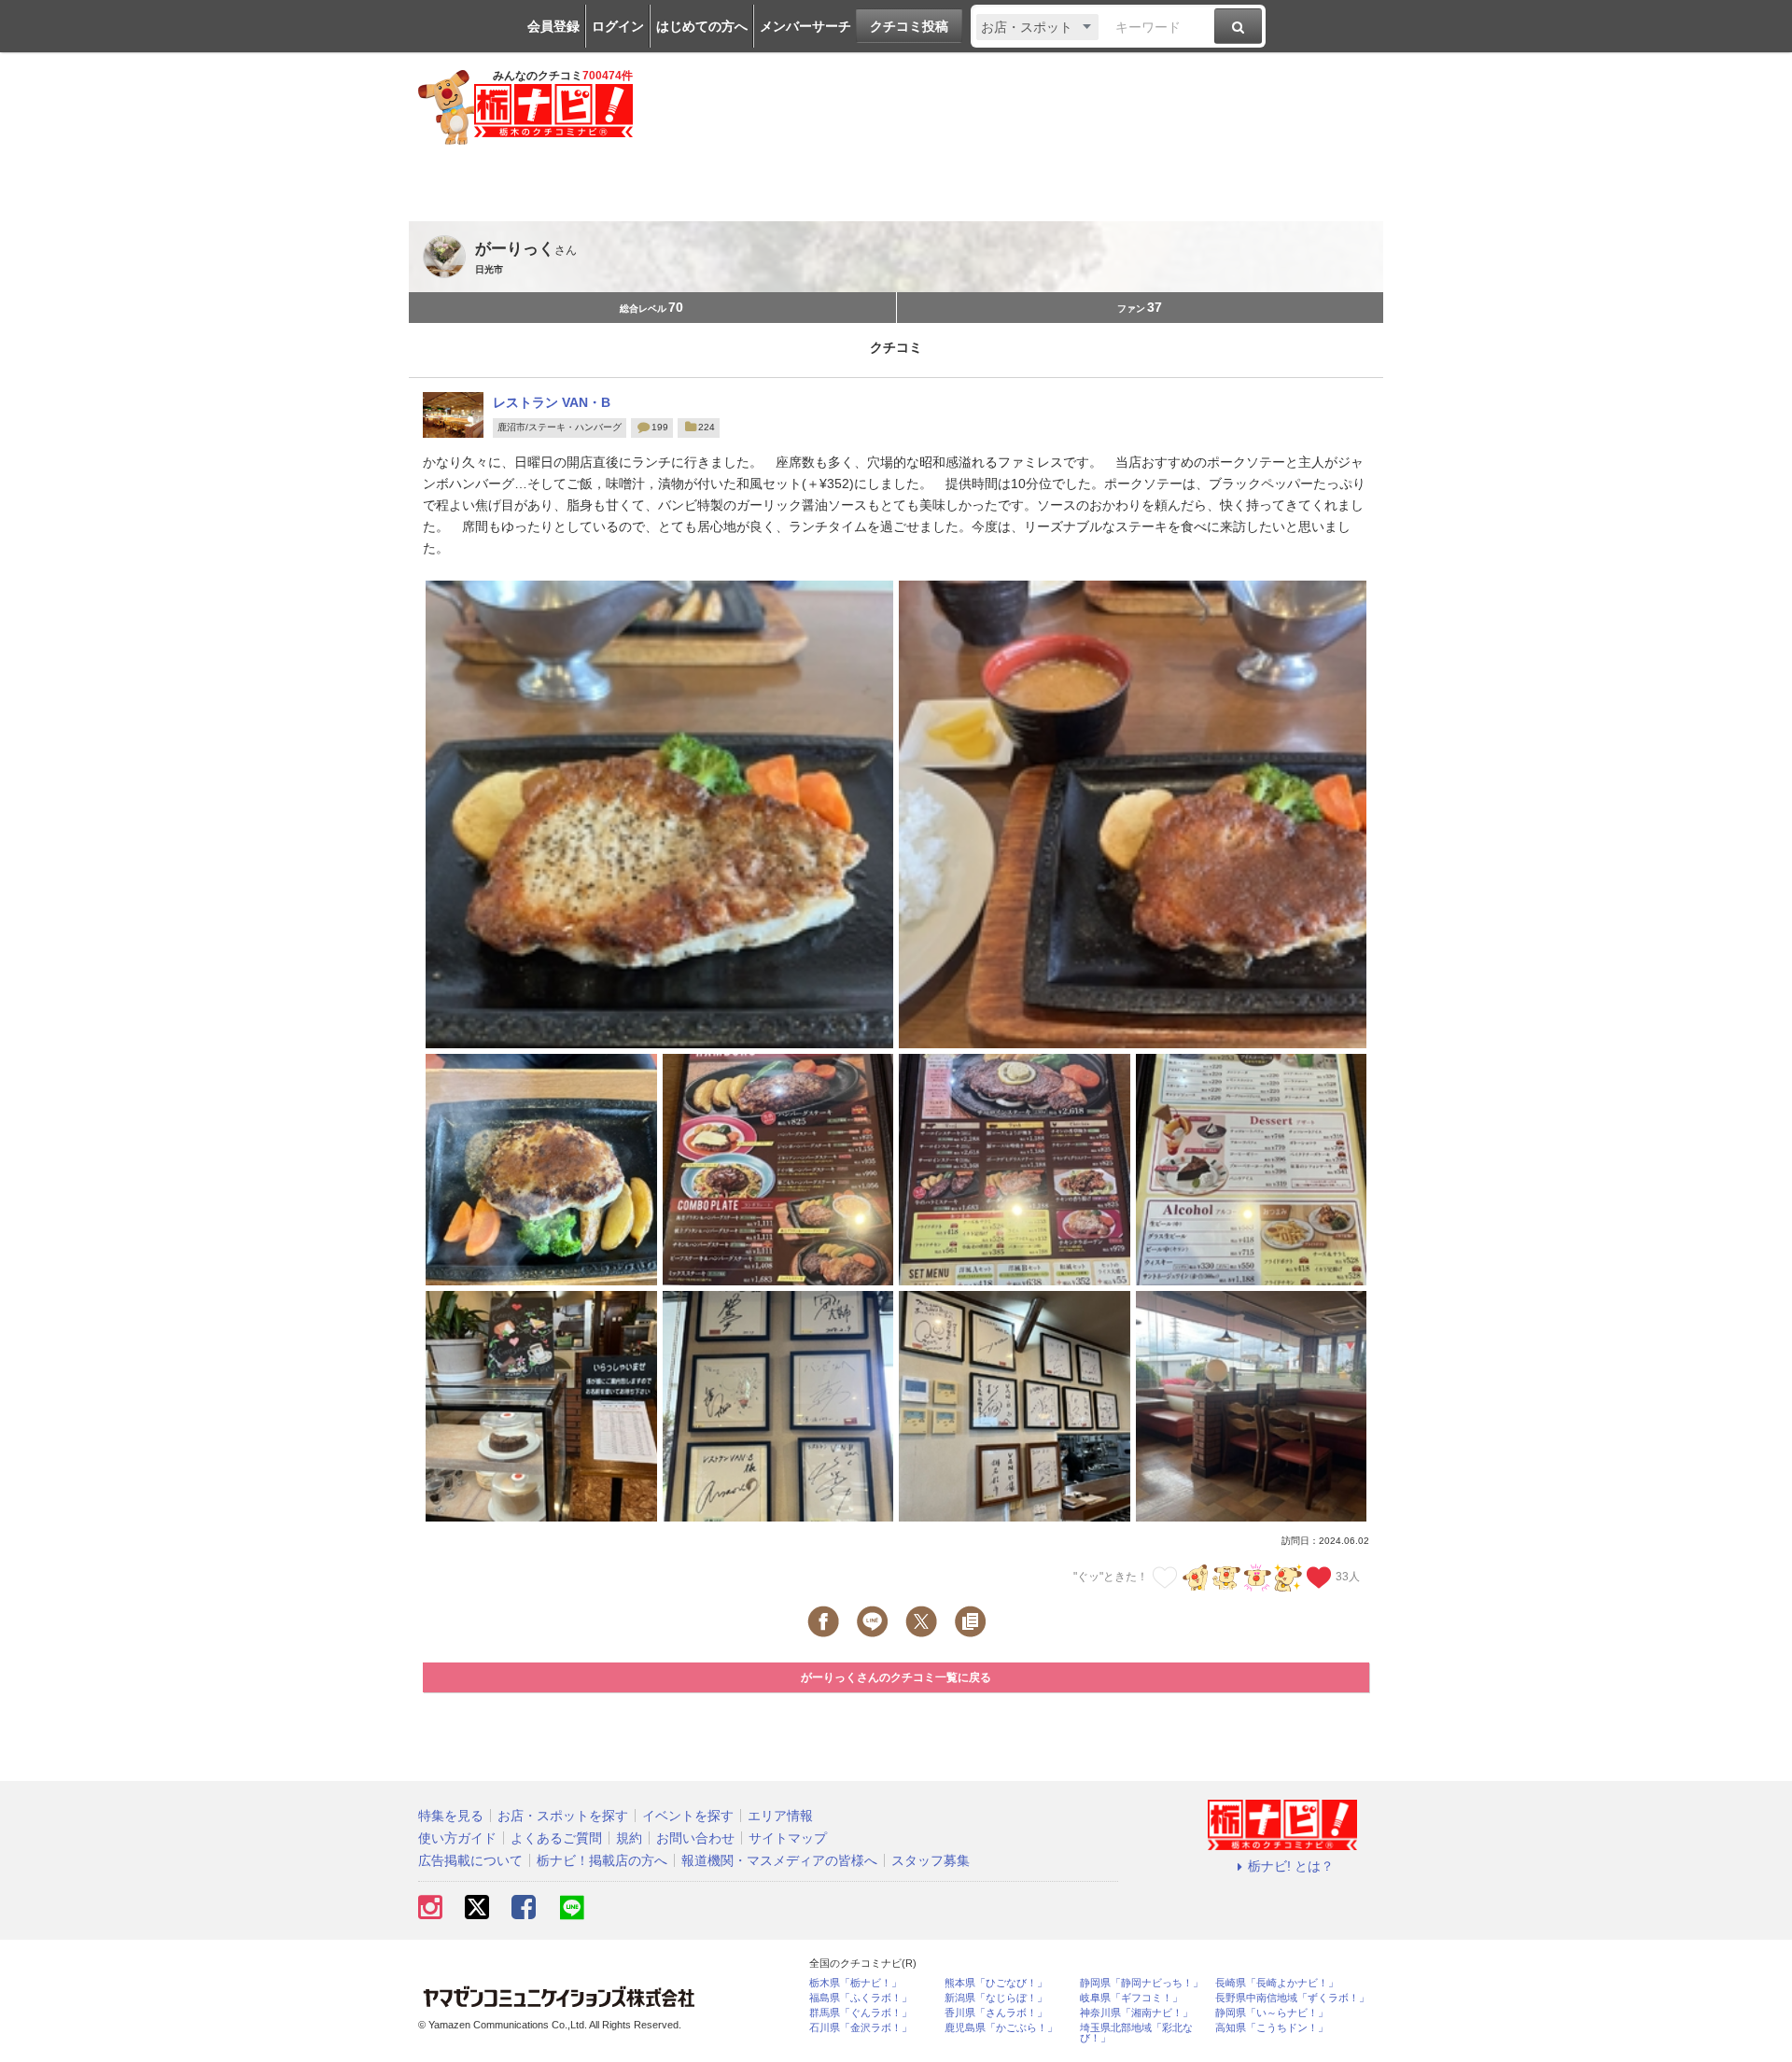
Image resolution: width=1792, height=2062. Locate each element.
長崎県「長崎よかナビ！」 (1277, 1983)
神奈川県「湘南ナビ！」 (1136, 2013)
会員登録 (553, 26)
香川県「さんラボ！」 (996, 2013)
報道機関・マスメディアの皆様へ (779, 1860)
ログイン (618, 26)
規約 (629, 1838)
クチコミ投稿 (909, 26)
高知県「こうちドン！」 (1272, 2028)
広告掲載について (470, 1860)
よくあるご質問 (556, 1838)
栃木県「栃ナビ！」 (855, 1983)
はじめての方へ (702, 26)
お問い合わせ (695, 1838)
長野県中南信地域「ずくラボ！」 (1292, 1998)
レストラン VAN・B (552, 402)
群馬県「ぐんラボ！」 (861, 2013)
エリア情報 (780, 1816)
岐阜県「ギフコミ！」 (1131, 1998)
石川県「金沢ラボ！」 (861, 2028)
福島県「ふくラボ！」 (861, 1998)
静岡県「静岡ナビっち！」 (1141, 1983)
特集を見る (451, 1816)
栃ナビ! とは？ (1291, 1866)
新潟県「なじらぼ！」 (996, 1998)
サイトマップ (788, 1838)
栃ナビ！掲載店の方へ (602, 1860)
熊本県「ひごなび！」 (996, 1983)
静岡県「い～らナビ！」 (1272, 2013)
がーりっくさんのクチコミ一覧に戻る (896, 1677)
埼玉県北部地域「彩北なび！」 (1136, 2033)
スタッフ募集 (931, 1860)
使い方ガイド (457, 1838)
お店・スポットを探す (563, 1816)
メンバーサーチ (805, 26)
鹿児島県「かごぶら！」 (1001, 2028)
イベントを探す (688, 1816)
